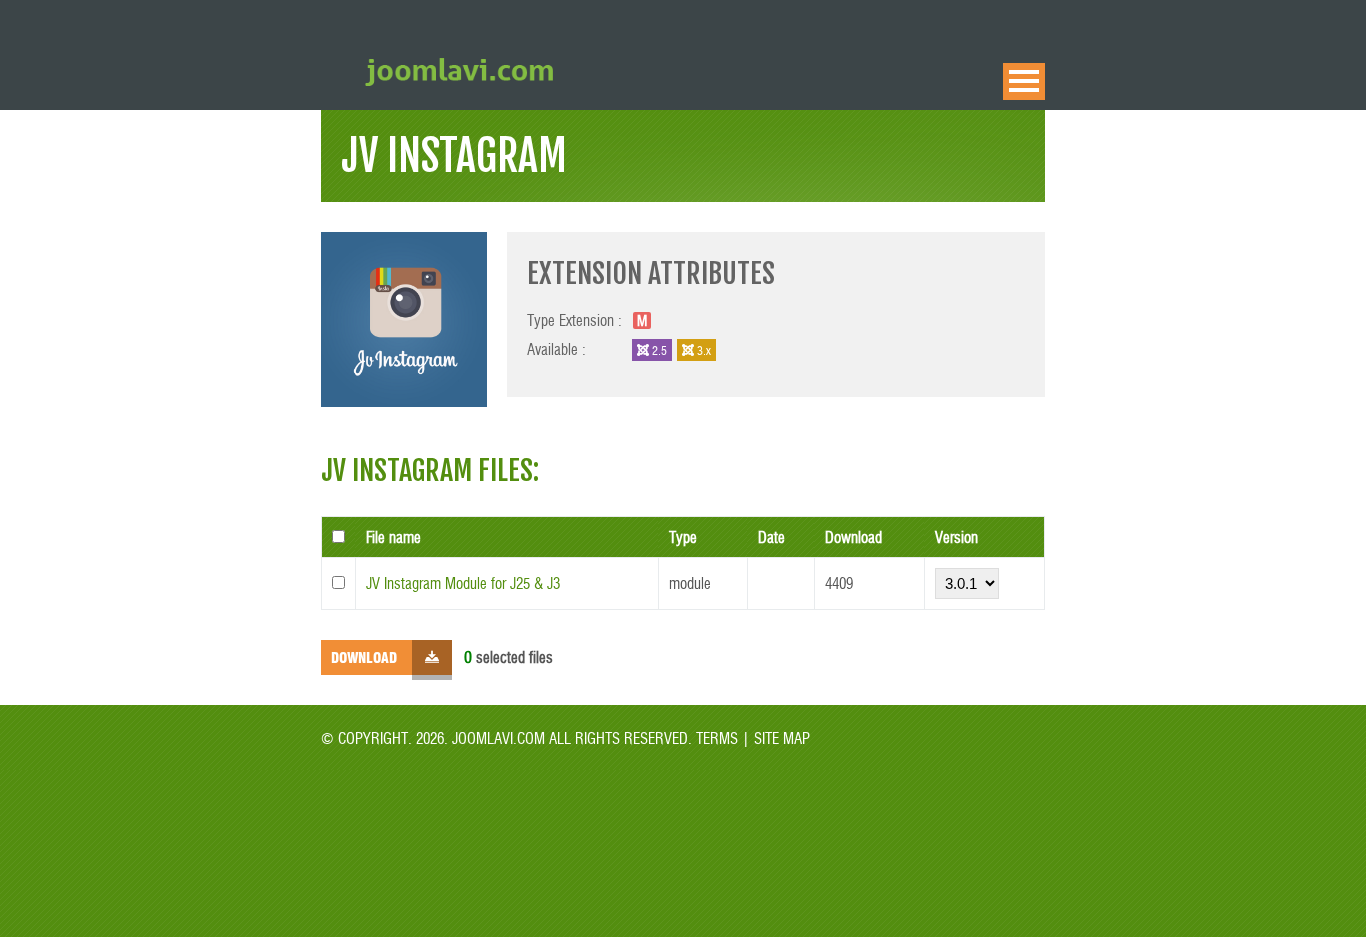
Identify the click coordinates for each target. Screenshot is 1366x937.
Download (364, 657)
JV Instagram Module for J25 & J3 (463, 582)
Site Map (780, 737)
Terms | (723, 737)
